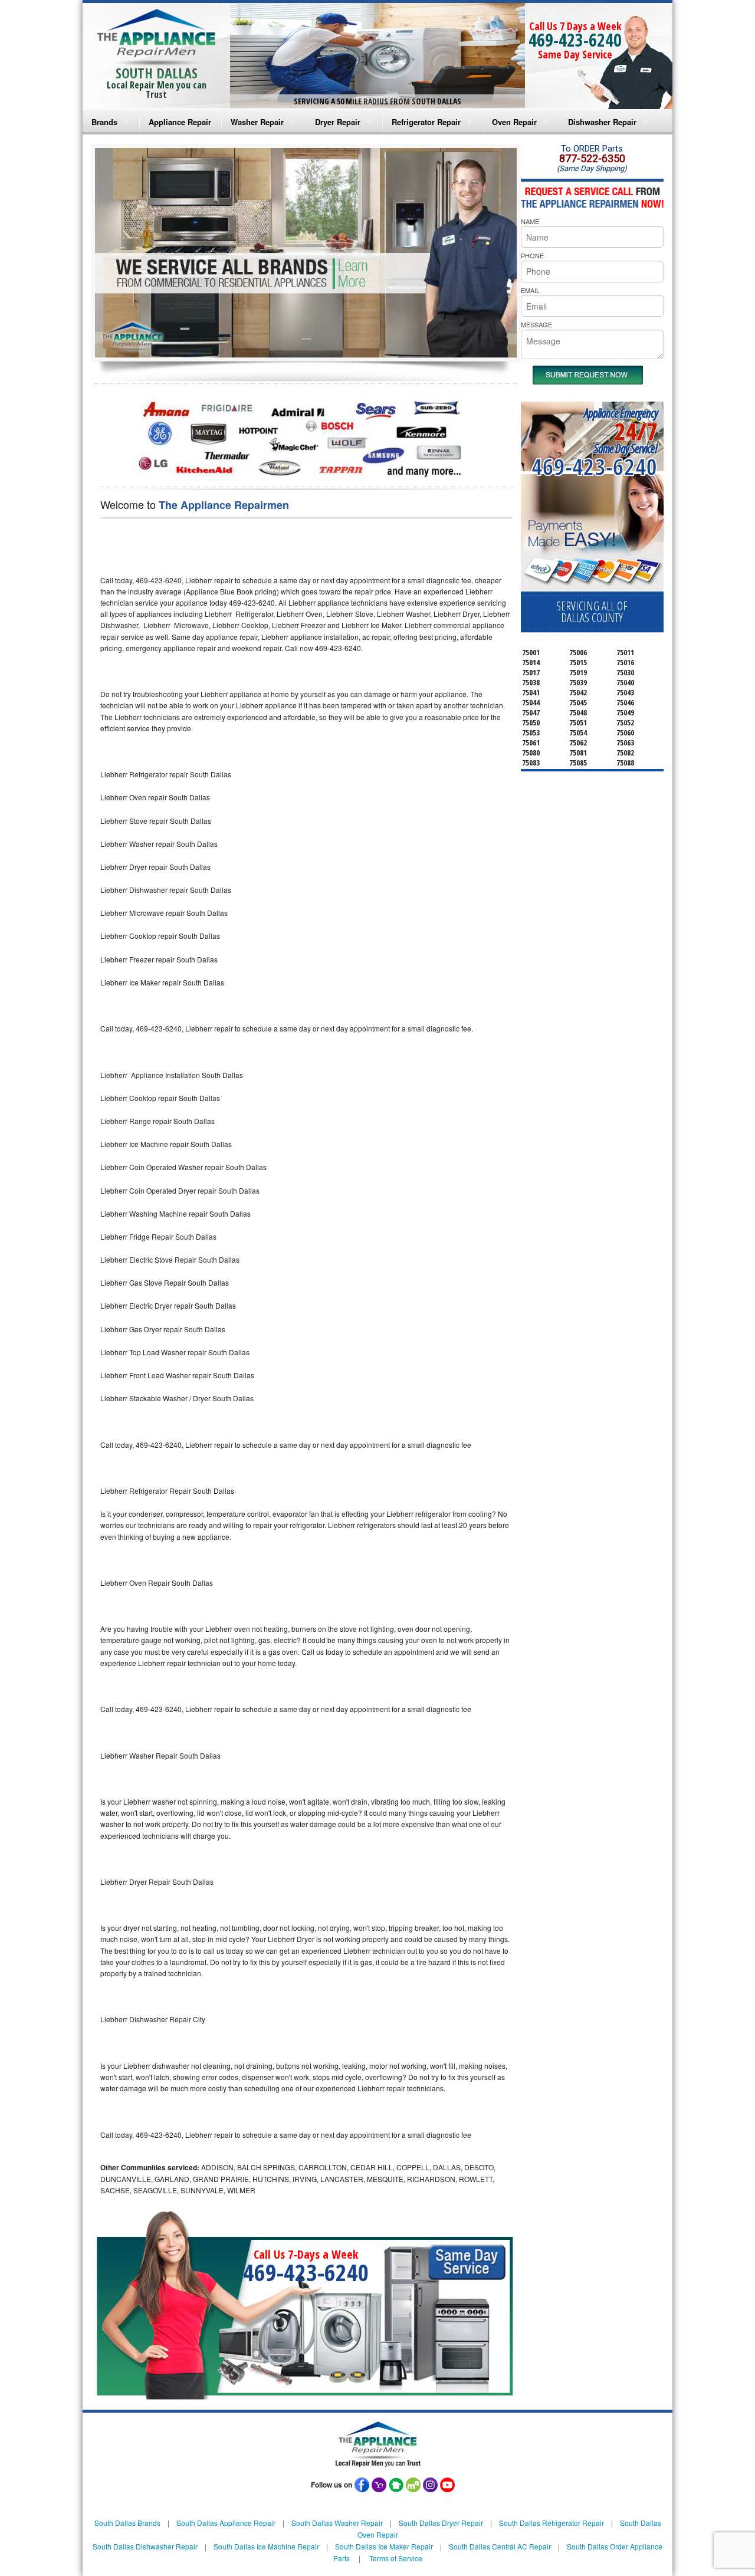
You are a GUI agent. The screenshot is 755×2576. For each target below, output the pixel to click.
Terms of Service (396, 2558)
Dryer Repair (338, 122)
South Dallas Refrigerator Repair (552, 2523)
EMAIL (530, 290)
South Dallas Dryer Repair (441, 2523)
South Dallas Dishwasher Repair (145, 2546)
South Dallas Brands (127, 2523)
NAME (530, 221)
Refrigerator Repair (426, 122)
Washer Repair (257, 122)
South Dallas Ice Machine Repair (266, 2546)
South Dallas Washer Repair (337, 2523)
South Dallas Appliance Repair (226, 2523)
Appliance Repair (180, 122)
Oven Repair (514, 122)
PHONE (532, 255)
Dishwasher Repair (602, 122)
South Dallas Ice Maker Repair (384, 2546)
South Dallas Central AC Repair (500, 2546)
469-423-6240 (575, 40)
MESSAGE (536, 324)
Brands (104, 122)
